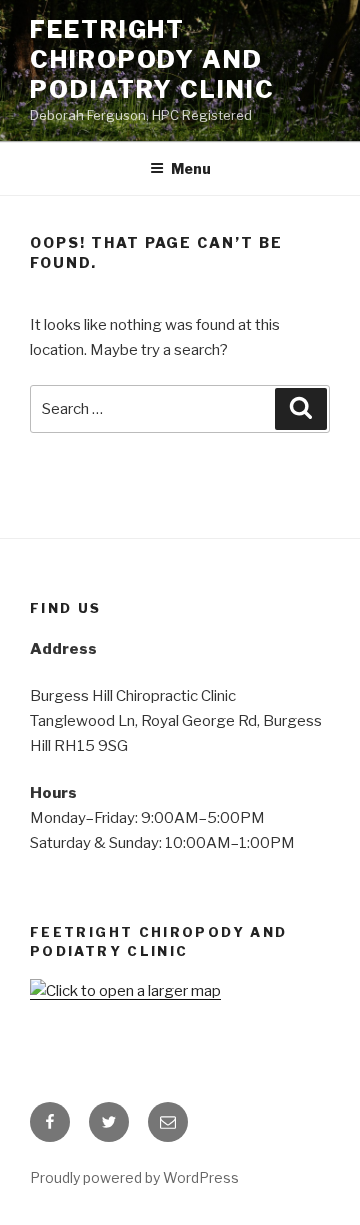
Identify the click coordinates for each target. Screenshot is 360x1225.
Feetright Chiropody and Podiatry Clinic (152, 59)
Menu (191, 168)
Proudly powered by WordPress (134, 1177)
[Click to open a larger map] (125, 991)
